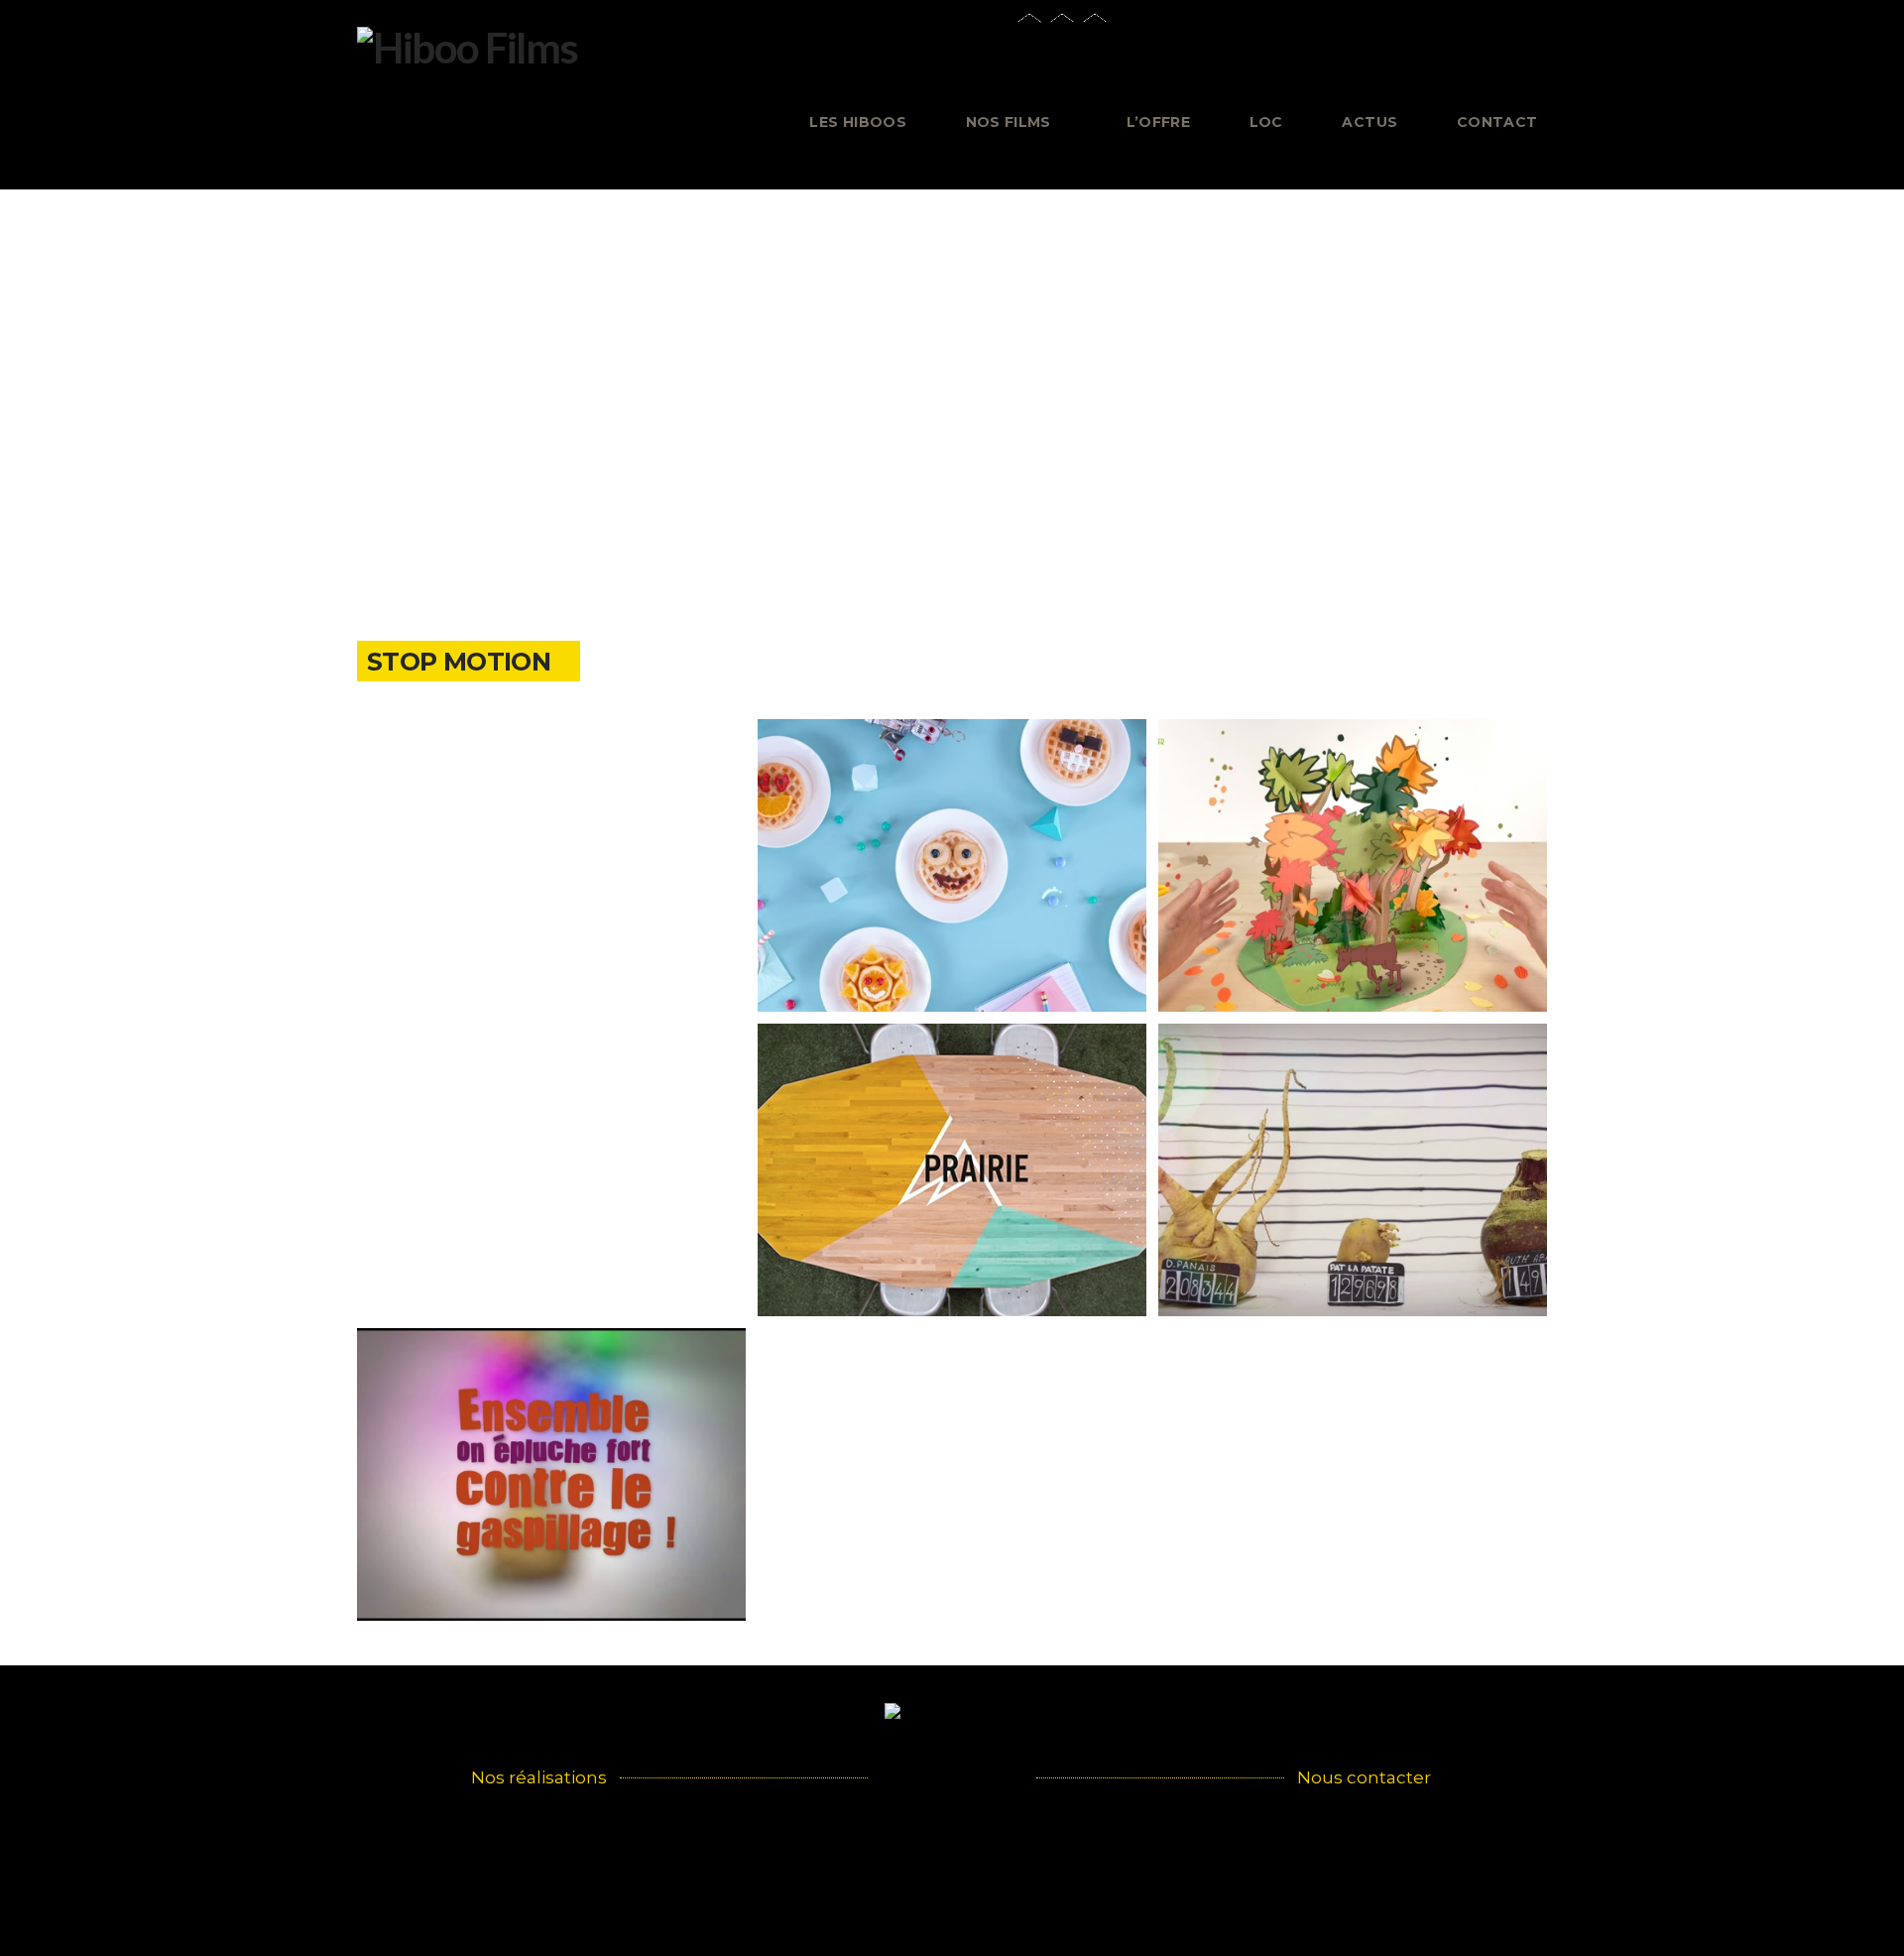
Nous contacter (1364, 1777)
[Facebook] (1363, 59)
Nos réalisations (539, 1777)
